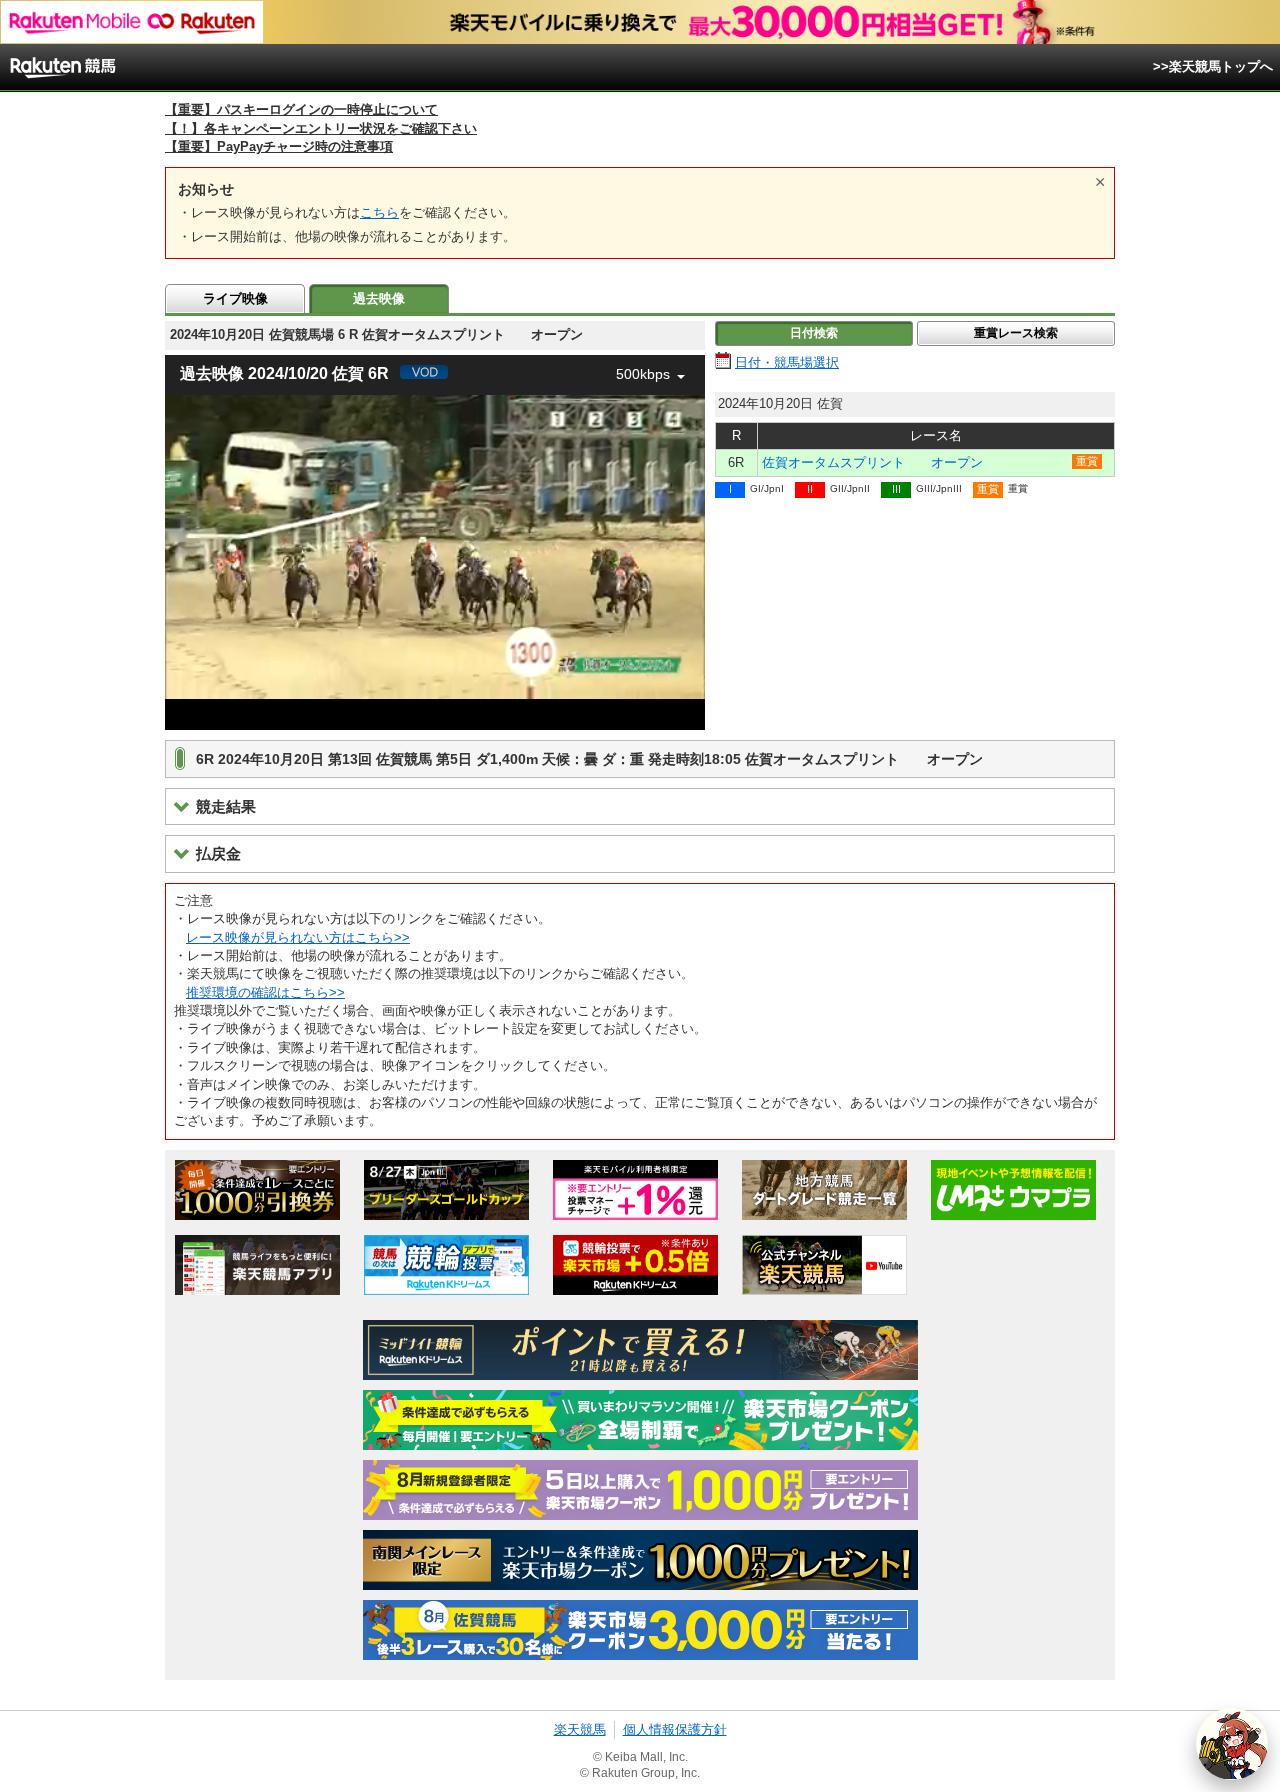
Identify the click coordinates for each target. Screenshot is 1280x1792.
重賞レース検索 (1016, 333)
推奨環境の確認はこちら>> (265, 992)
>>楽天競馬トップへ (1213, 66)
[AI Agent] (1232, 1744)
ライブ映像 (235, 298)
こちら (379, 212)
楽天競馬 (580, 1729)
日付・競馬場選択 (787, 362)
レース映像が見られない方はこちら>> (298, 937)
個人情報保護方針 (675, 1729)
